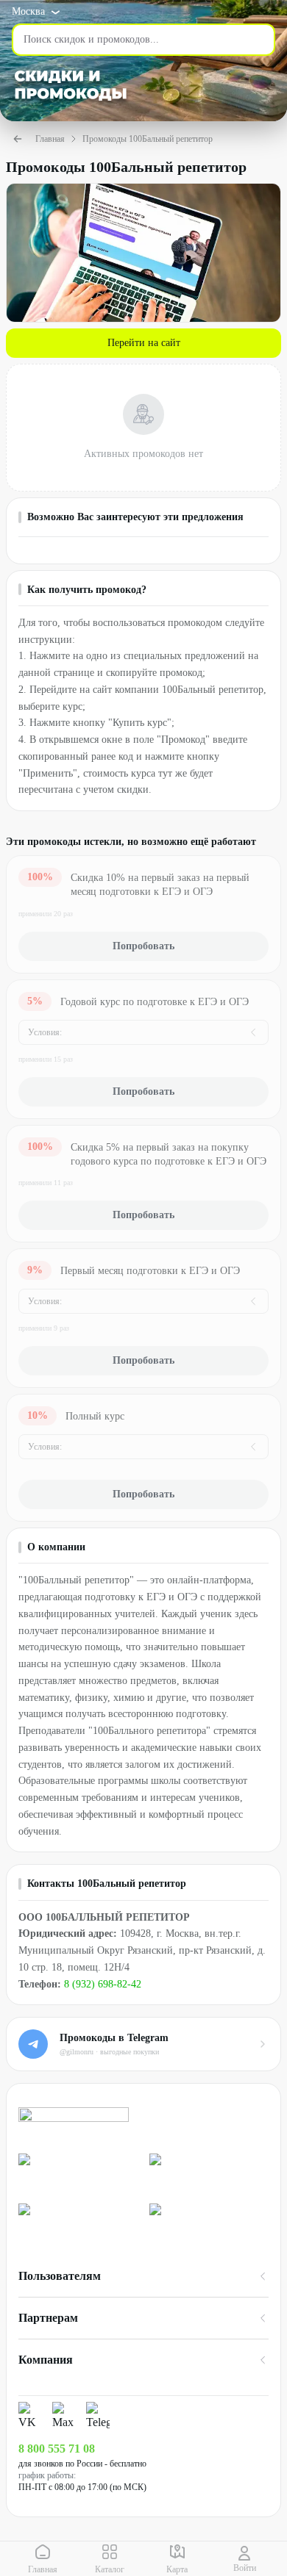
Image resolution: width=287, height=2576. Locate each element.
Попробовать (143, 946)
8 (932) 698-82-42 (103, 1984)
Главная (50, 139)
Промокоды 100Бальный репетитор (148, 139)
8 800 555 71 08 (57, 2449)
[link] (78, 2172)
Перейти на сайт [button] (144, 343)
